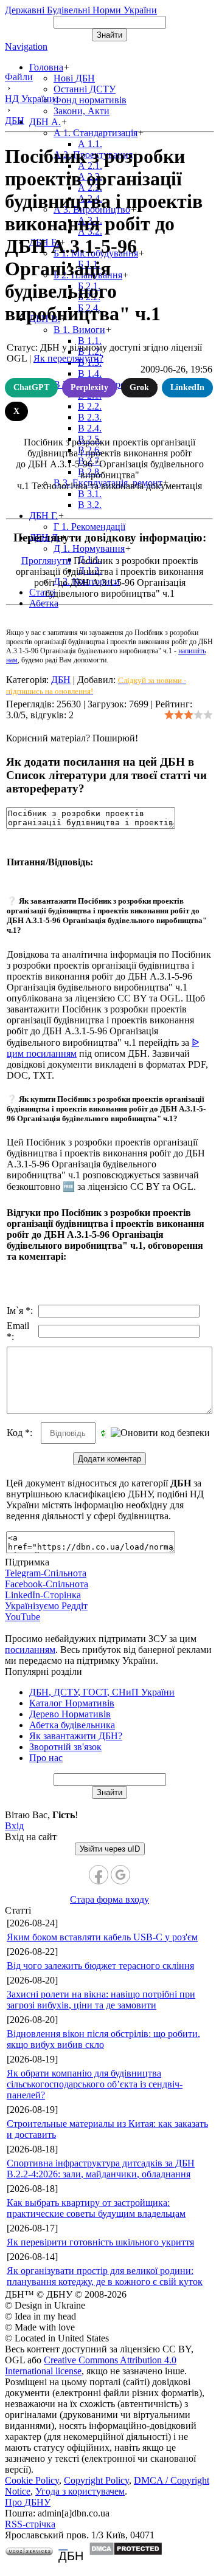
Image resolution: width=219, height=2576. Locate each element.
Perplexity (89, 387)
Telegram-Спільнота (46, 1573)
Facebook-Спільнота (47, 1584)
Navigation (26, 46)
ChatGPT (31, 387)
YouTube (23, 1617)
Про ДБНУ (28, 2502)
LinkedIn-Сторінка (43, 1595)
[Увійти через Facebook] (99, 1875)
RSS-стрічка (30, 2524)
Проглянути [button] (46, 561)
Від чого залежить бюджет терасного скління (100, 1966)
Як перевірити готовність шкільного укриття (100, 2242)
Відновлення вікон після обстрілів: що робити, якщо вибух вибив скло (103, 2039)
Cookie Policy (32, 2480)
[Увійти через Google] (120, 1875)
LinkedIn (187, 387)
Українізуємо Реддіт (46, 1606)
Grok (139, 387)
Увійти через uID (110, 1849)
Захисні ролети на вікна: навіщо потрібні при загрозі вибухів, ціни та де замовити (101, 2000)
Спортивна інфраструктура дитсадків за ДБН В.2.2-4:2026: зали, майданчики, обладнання (101, 2169)
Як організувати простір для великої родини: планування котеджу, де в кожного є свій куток (105, 2276)
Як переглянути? (68, 358)
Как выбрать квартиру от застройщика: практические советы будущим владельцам (96, 2208)
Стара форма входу (109, 1899)
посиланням (30, 1650)
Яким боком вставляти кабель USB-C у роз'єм (102, 1937)
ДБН (61, 680)
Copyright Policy (96, 2480)
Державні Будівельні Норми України (81, 10)
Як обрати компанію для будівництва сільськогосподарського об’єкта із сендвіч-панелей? (95, 2084)
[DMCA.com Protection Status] (126, 2553)
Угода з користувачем (80, 2491)
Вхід (14, 1826)
